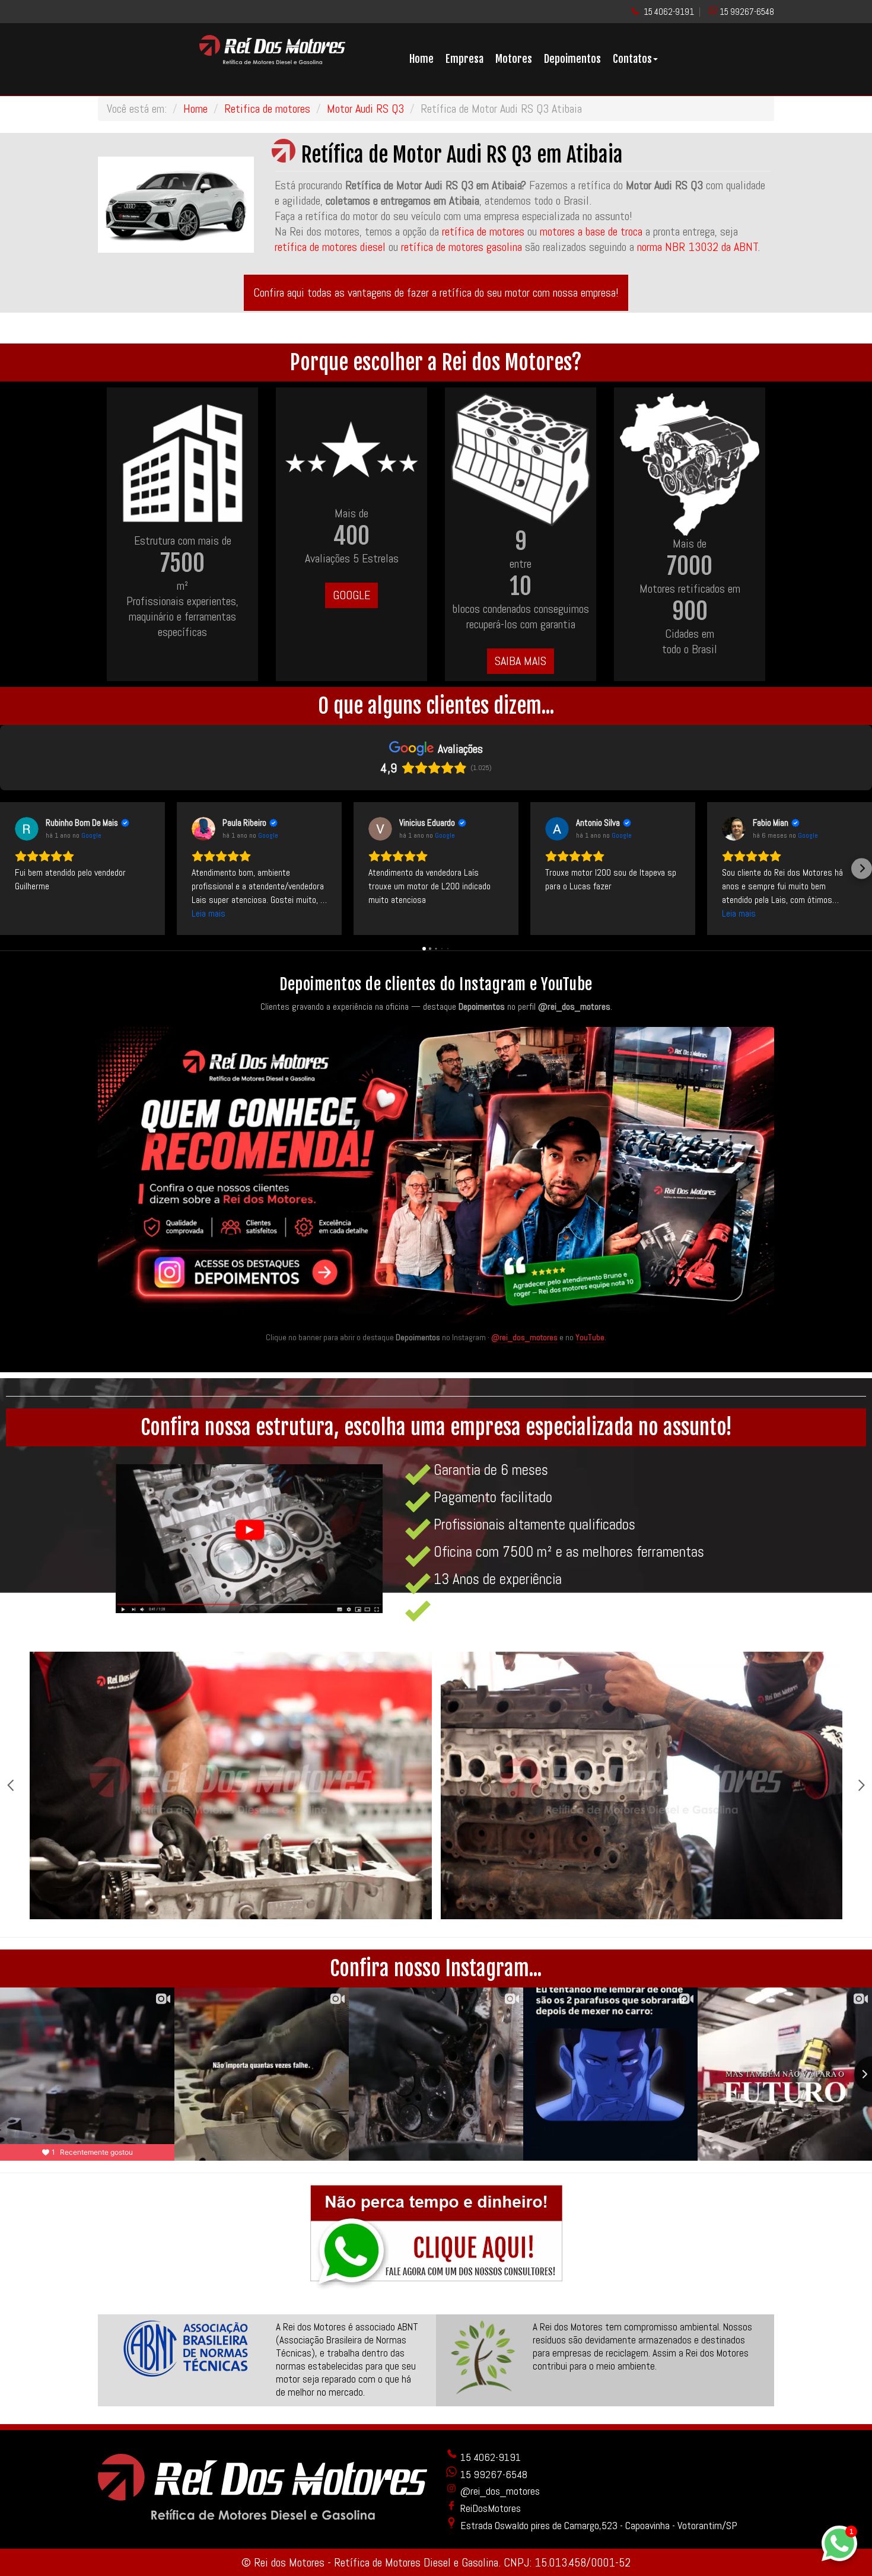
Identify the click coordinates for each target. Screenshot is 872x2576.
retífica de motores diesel (330, 247)
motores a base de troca (593, 231)
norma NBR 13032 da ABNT (698, 247)
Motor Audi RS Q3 (365, 109)
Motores (514, 59)
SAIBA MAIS (521, 661)
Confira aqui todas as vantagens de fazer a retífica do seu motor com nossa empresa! (436, 292)
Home (421, 59)
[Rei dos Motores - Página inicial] (272, 60)
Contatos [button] (632, 59)
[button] (10, 868)
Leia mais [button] (209, 913)
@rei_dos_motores (524, 1337)
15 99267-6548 (747, 12)
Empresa (464, 59)
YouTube (590, 1337)
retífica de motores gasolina (462, 247)
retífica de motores (483, 231)
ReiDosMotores (489, 2508)
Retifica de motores (267, 109)
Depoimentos (572, 59)
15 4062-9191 (669, 12)
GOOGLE (351, 595)
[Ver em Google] (27, 829)
